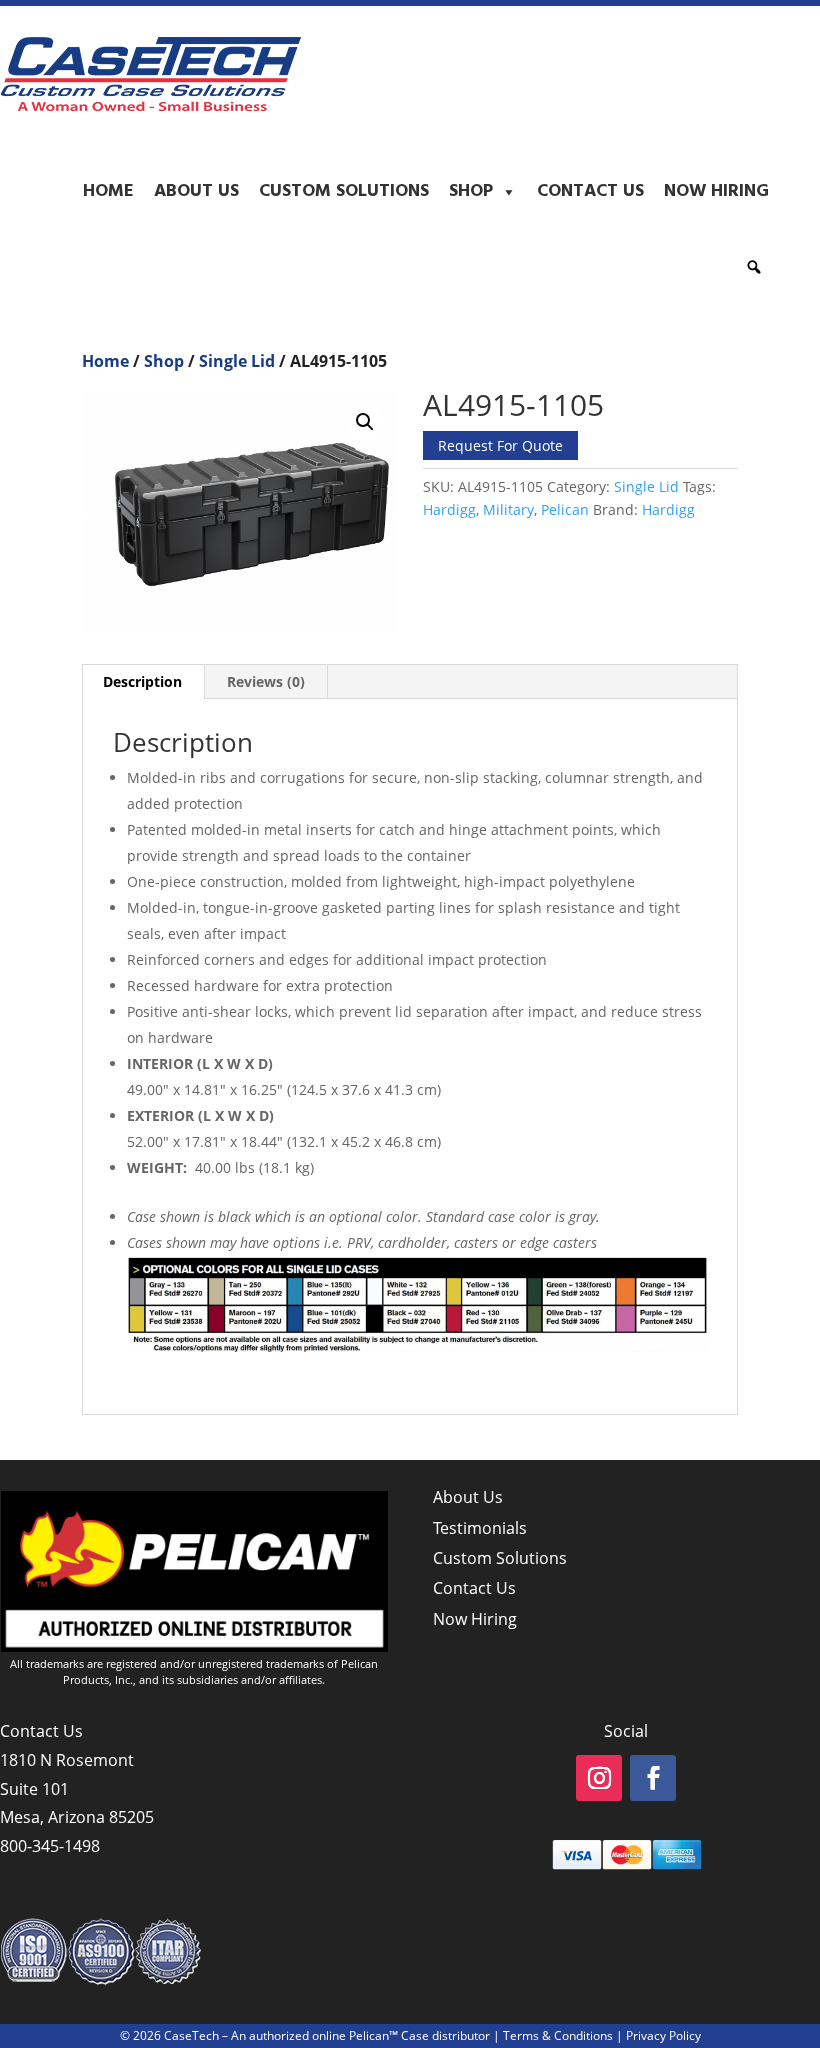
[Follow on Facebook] (653, 1778)
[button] (754, 267)
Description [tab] (142, 681)
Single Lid (237, 361)
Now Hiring (716, 191)
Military (508, 509)
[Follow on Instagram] (599, 1778)
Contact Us (590, 191)
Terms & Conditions (558, 2035)
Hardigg (449, 509)
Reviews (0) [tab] (266, 681)
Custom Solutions (344, 191)
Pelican (565, 509)
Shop (471, 191)
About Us (196, 191)
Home (108, 191)
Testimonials (480, 1528)
